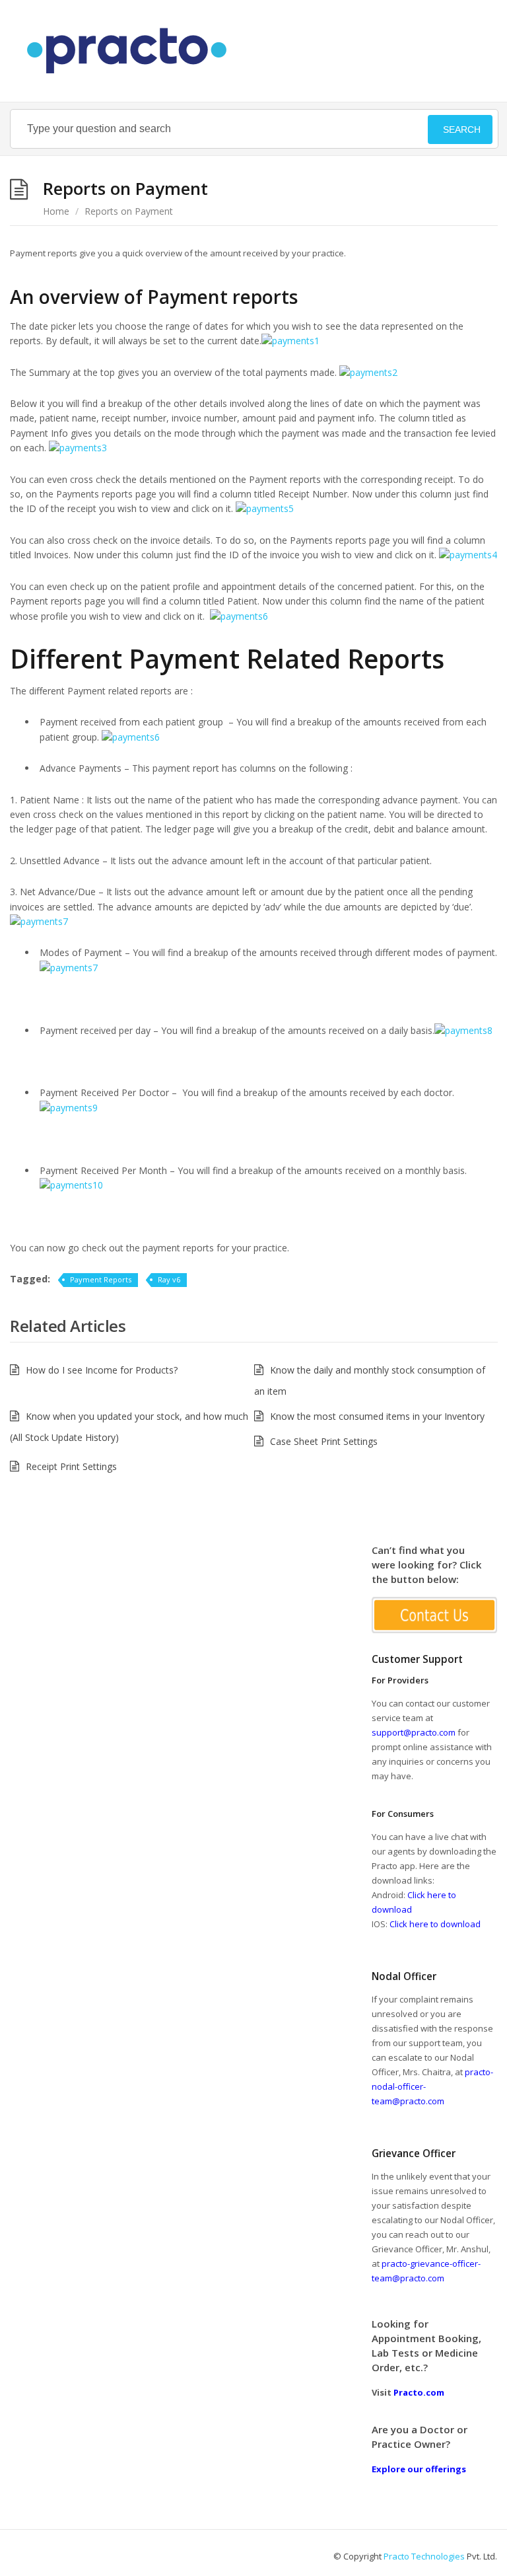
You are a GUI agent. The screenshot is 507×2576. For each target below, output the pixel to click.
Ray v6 (169, 1279)
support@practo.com (414, 1732)
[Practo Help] (133, 51)
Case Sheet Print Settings (324, 1441)
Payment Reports (101, 1279)
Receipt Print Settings (71, 1466)
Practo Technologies (424, 2556)
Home (56, 211)
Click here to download (435, 1924)
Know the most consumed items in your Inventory (377, 1416)
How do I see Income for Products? (102, 1370)
